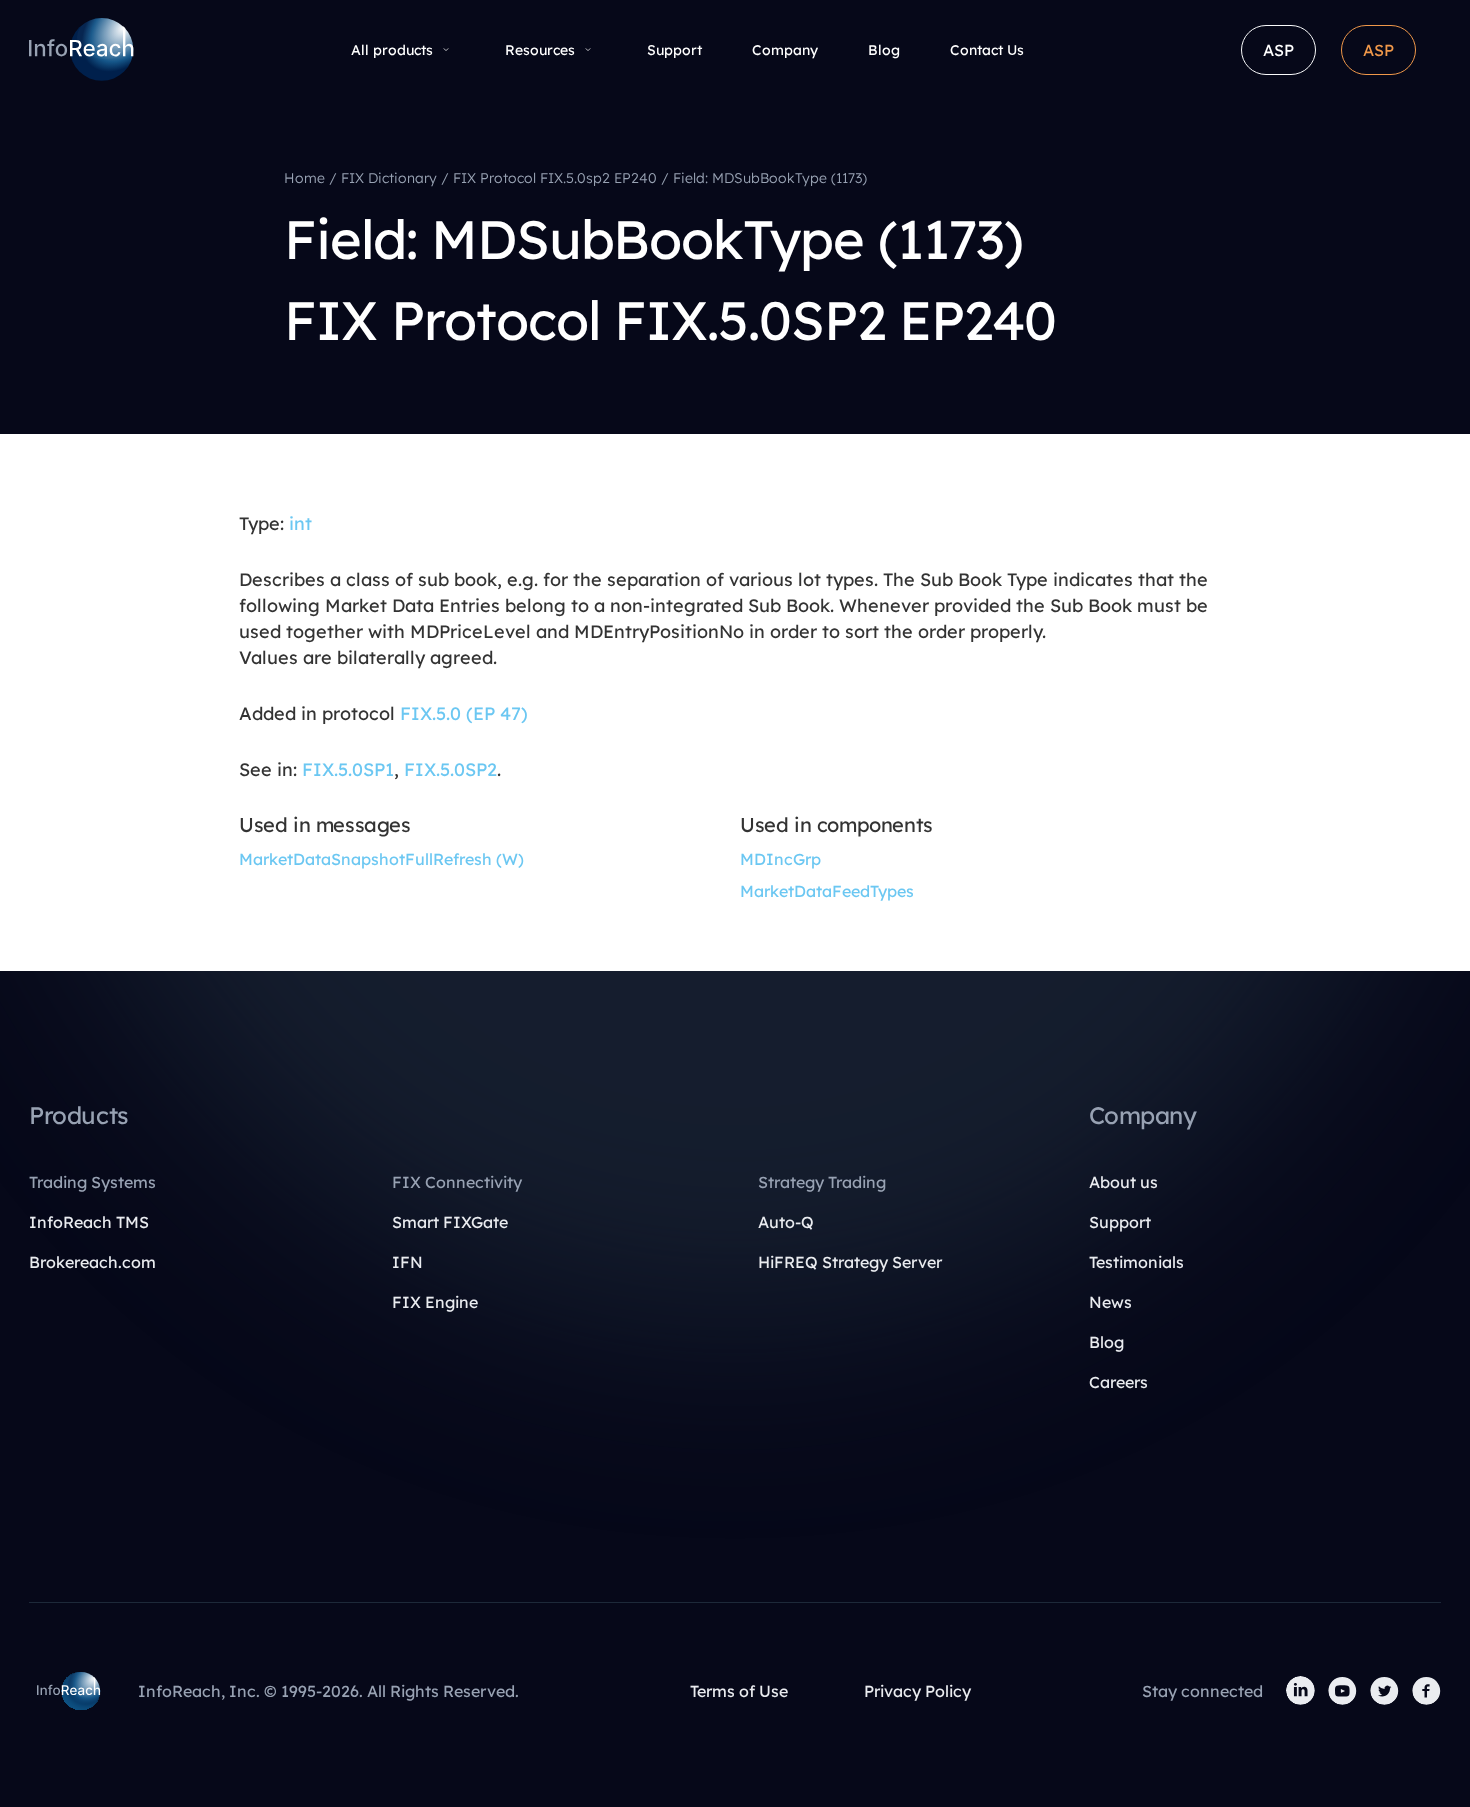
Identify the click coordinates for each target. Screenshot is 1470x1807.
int (300, 523)
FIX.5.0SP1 (348, 769)
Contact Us (987, 50)
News (1110, 1302)
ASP (1278, 50)
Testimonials (1136, 1262)
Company (785, 50)
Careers (1118, 1382)
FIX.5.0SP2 (450, 769)
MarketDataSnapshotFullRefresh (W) (381, 859)
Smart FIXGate (450, 1222)
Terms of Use (739, 1691)
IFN (407, 1262)
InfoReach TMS (89, 1222)
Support (674, 50)
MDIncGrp (780, 859)
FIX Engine (435, 1302)
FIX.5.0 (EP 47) (464, 713)
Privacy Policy (917, 1691)
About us (1123, 1182)
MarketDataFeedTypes (827, 891)
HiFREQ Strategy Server (850, 1262)
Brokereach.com (92, 1262)
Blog (884, 50)
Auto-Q (786, 1222)
